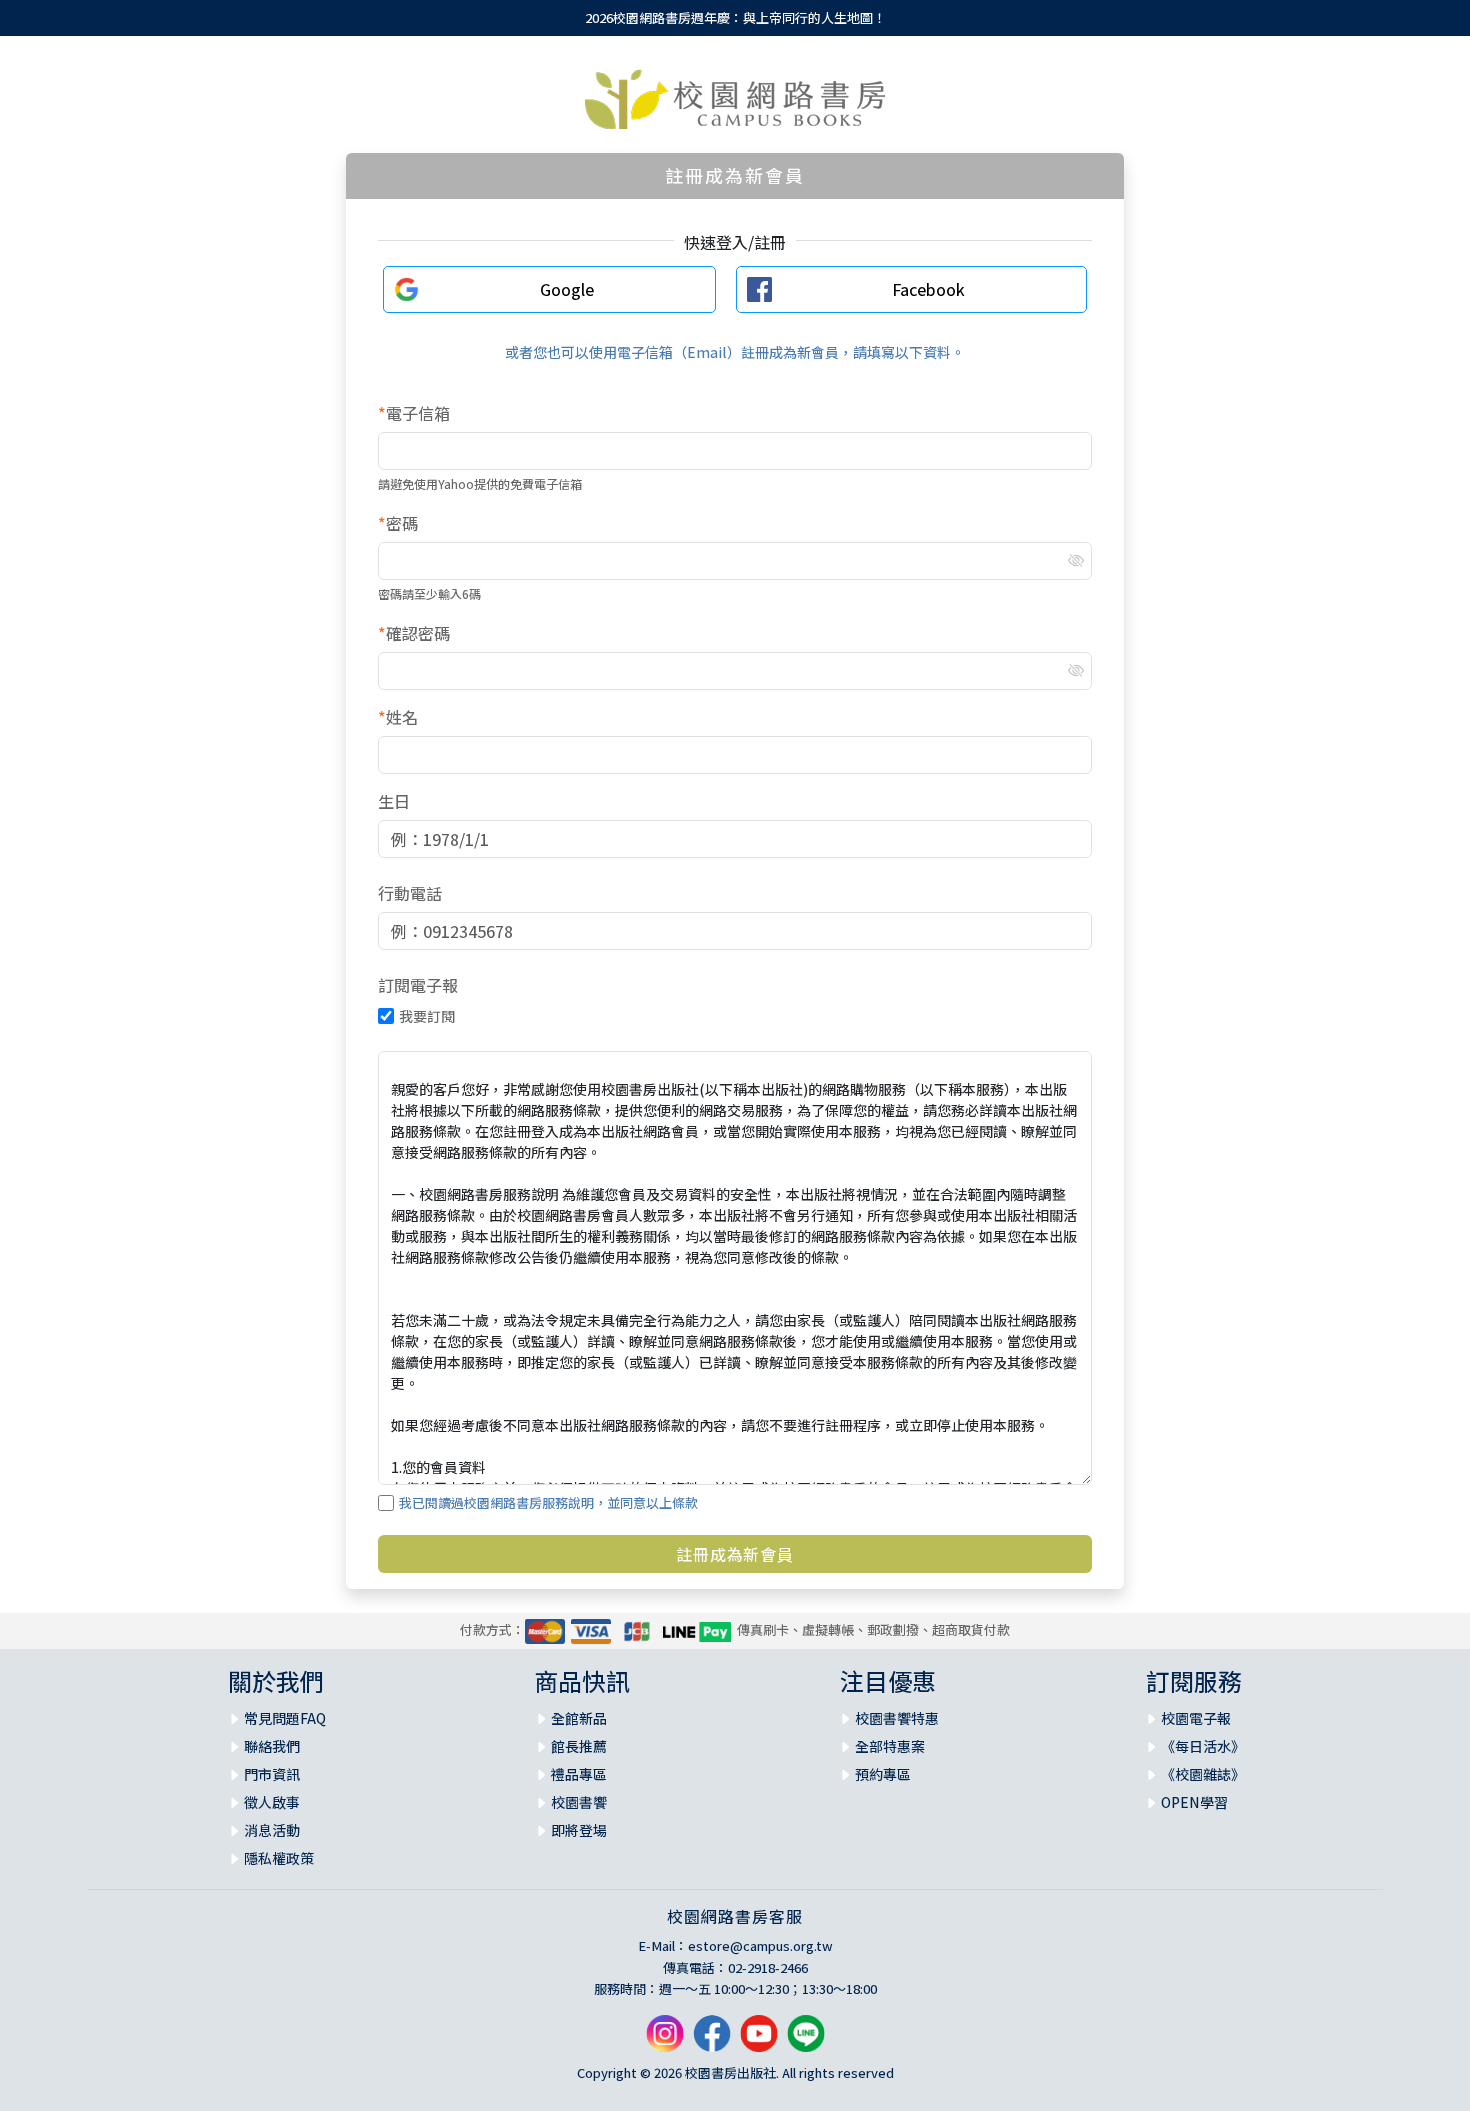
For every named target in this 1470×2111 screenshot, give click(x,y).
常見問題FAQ (285, 1718)
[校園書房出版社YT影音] (759, 2040)
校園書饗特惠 (897, 1718)
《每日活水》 (1203, 1746)
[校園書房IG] (665, 2040)
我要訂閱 (427, 1016)
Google (567, 289)
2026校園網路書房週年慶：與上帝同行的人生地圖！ (735, 17)
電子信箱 (414, 413)
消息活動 (272, 1830)
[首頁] (735, 99)
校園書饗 (579, 1802)
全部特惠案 (890, 1746)
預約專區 (883, 1774)
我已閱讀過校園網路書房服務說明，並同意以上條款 (548, 1502)
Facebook (928, 289)
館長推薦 (579, 1746)
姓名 (398, 717)
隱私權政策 (279, 1858)
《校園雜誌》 (1203, 1774)
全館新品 (579, 1718)
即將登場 (579, 1830)
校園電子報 (1196, 1718)
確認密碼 (414, 633)
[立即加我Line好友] (806, 2040)
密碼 (398, 523)
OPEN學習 (1194, 1802)
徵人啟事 (272, 1802)
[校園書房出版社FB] (712, 2040)
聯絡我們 (272, 1746)
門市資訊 (272, 1774)
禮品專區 (579, 1774)
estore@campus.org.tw (760, 1945)
